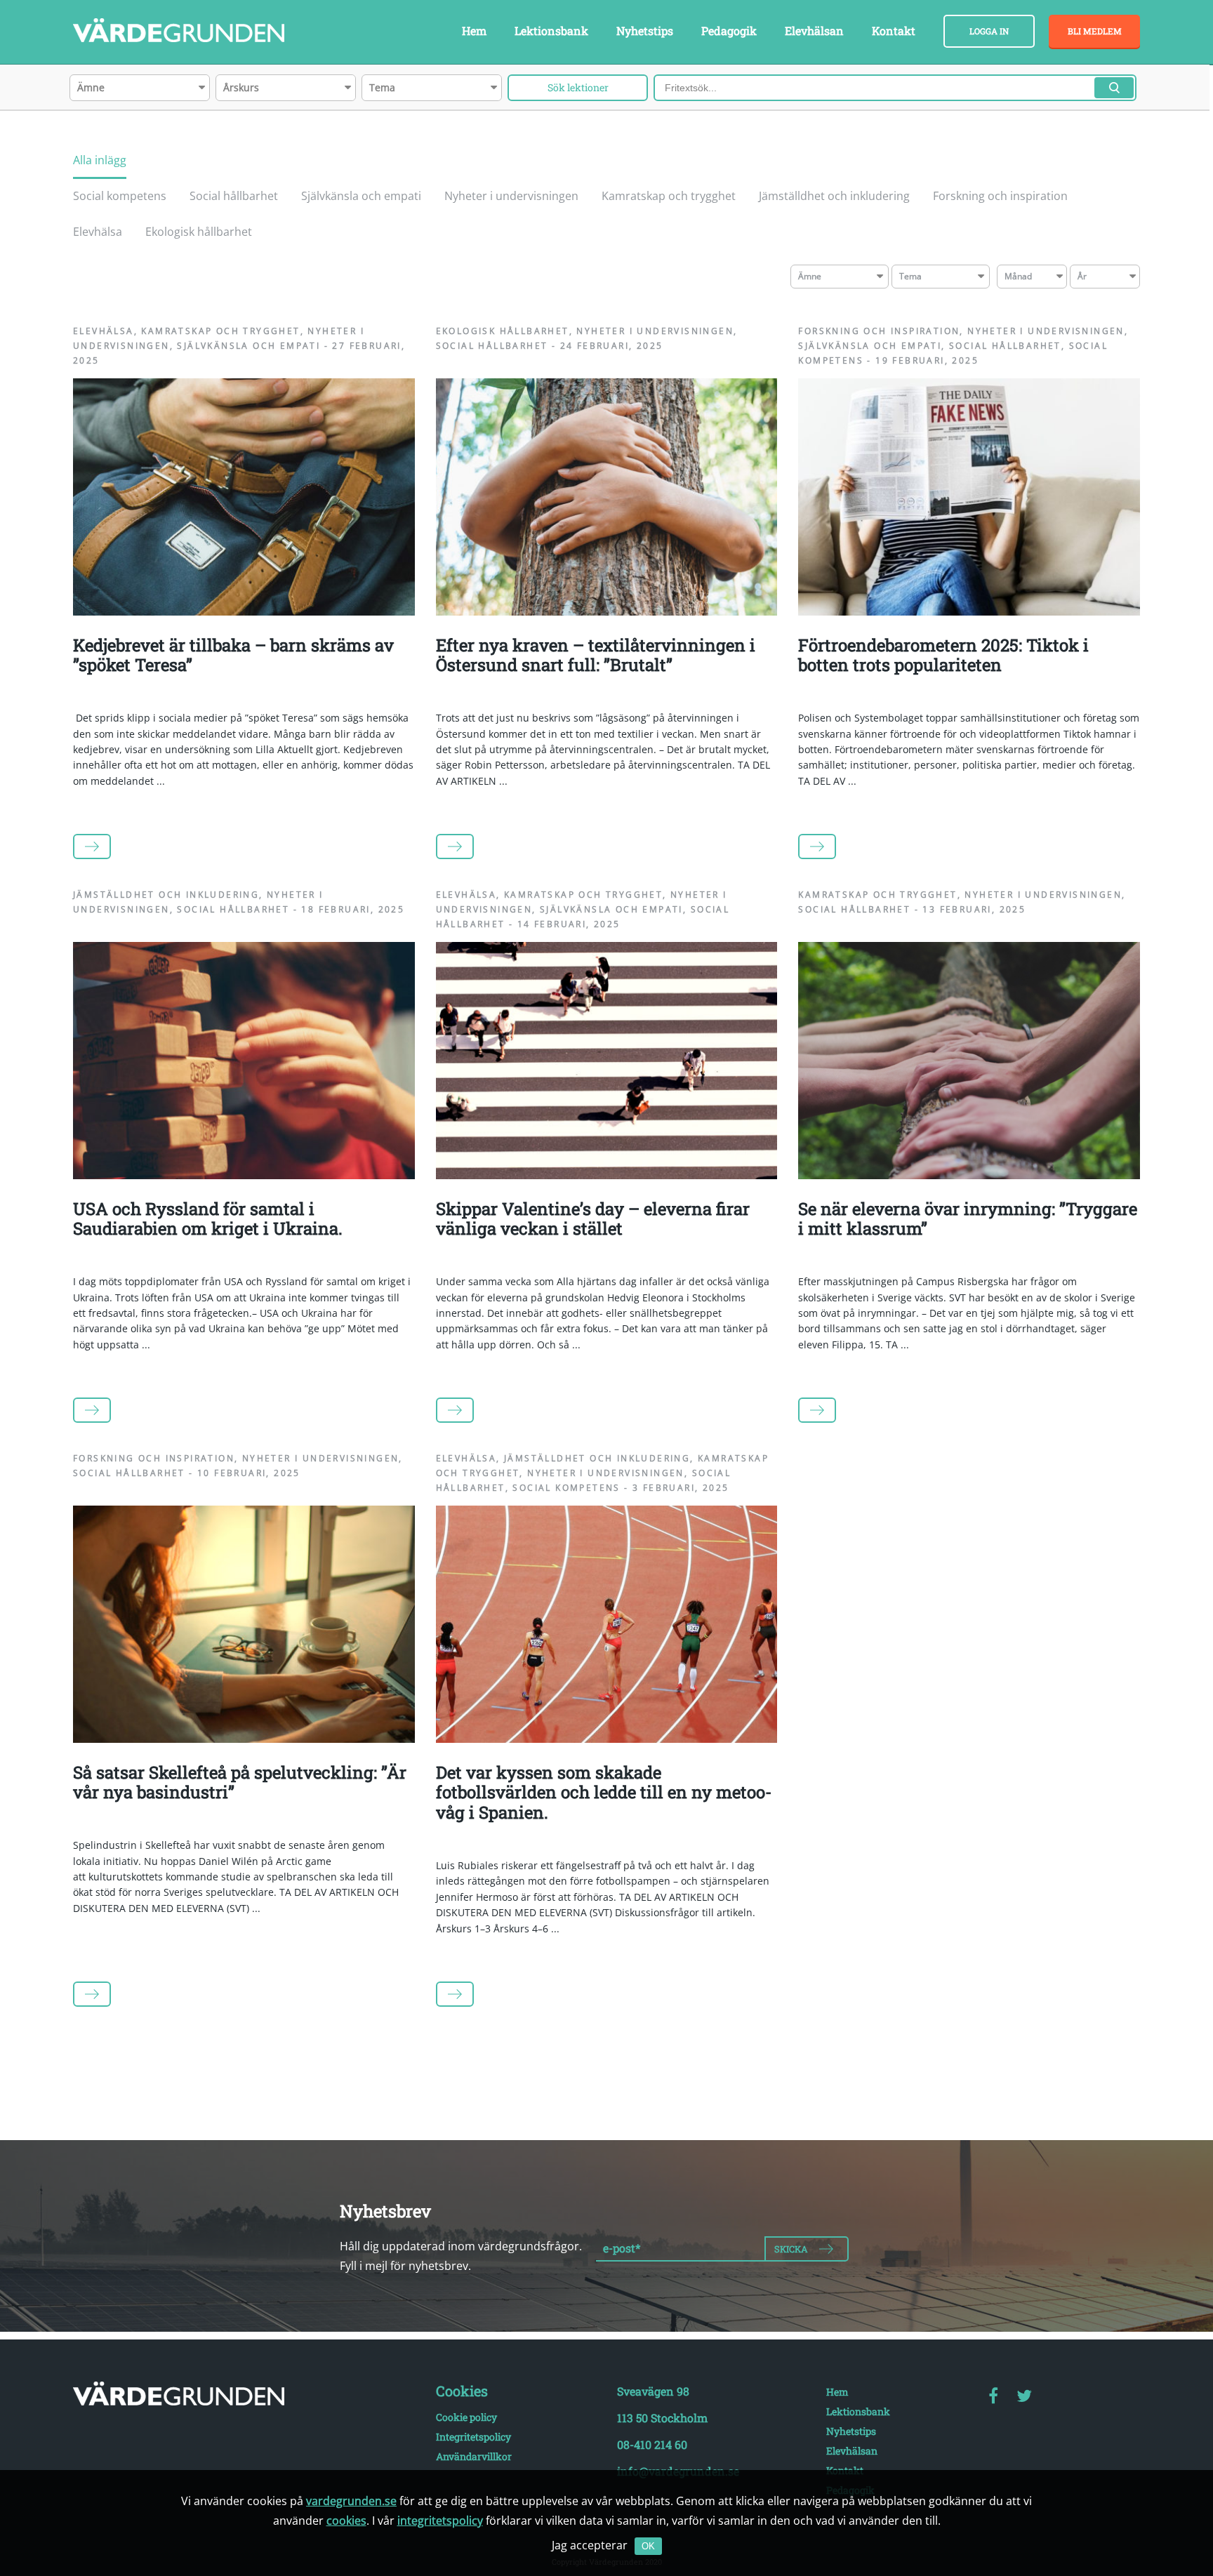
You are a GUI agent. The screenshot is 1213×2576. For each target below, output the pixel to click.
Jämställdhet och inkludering (834, 196)
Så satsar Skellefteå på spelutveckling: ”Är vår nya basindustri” (240, 1782)
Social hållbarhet (234, 196)
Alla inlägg (100, 160)
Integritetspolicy (473, 2437)
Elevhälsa (98, 232)
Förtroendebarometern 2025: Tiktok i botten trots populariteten (943, 655)
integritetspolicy (440, 2521)
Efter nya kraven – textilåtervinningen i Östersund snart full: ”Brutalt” (596, 655)
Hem (474, 31)
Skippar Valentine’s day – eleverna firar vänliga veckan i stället (593, 1219)
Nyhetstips (645, 31)
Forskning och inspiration (1000, 196)
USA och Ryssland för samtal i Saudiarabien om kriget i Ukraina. (208, 1219)
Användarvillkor (474, 2456)
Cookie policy (466, 2417)
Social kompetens (120, 196)
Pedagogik (729, 31)
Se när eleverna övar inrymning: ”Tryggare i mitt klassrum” (968, 1219)
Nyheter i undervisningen (511, 196)
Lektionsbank (551, 31)
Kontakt (894, 31)
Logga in (989, 31)
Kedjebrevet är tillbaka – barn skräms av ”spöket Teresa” (233, 655)
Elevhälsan (814, 31)
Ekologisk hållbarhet (199, 232)
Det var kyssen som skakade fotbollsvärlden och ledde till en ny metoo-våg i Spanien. (604, 1793)
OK (648, 2546)
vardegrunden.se (351, 2501)
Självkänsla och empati (361, 196)
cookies (346, 2521)
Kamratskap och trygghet (669, 196)
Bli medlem (1095, 31)
